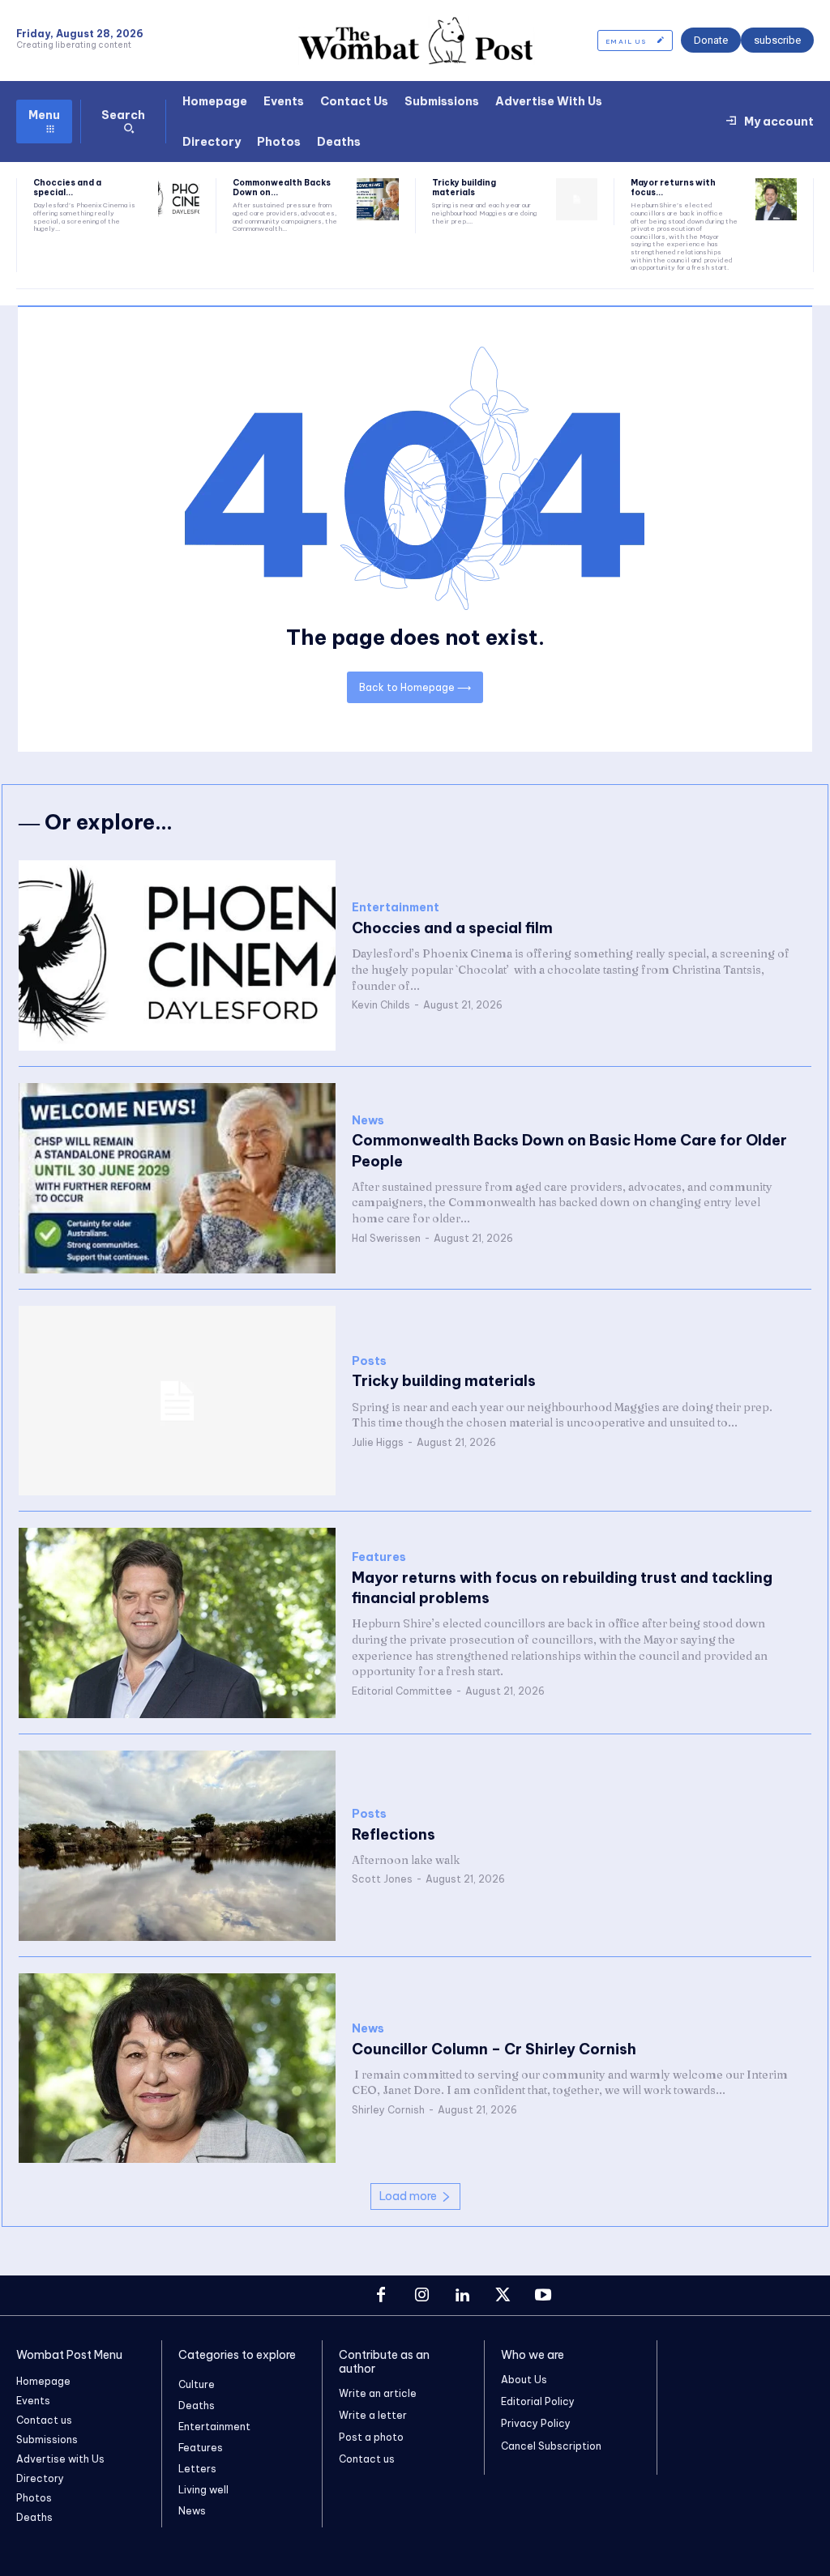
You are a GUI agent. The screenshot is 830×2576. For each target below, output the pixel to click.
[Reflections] (177, 1846)
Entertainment (396, 908)
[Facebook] (381, 2296)
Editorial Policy (538, 2401)
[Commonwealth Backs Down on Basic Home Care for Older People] (377, 199)
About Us (524, 2380)
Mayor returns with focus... (673, 188)
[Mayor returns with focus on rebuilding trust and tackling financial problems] (776, 199)
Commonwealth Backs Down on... (282, 188)
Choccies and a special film (452, 928)
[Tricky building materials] (577, 199)
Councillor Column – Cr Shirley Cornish (494, 2049)
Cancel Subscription (551, 2446)
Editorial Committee (402, 1691)
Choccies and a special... (67, 188)
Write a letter (373, 2415)
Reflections (394, 1834)
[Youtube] (543, 2296)
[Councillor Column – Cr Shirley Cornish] (177, 2068)
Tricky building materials (464, 188)
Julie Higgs (378, 1442)
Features (379, 1557)
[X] (503, 2296)
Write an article (378, 2393)
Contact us (367, 2459)
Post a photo (371, 2437)
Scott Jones (382, 1879)
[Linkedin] (462, 2296)
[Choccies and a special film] (179, 199)
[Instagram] (421, 2296)
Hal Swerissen (386, 1238)
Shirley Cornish (388, 2110)
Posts (369, 1361)
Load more (408, 2196)
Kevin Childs (381, 1005)
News (368, 1121)
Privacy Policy (536, 2423)
